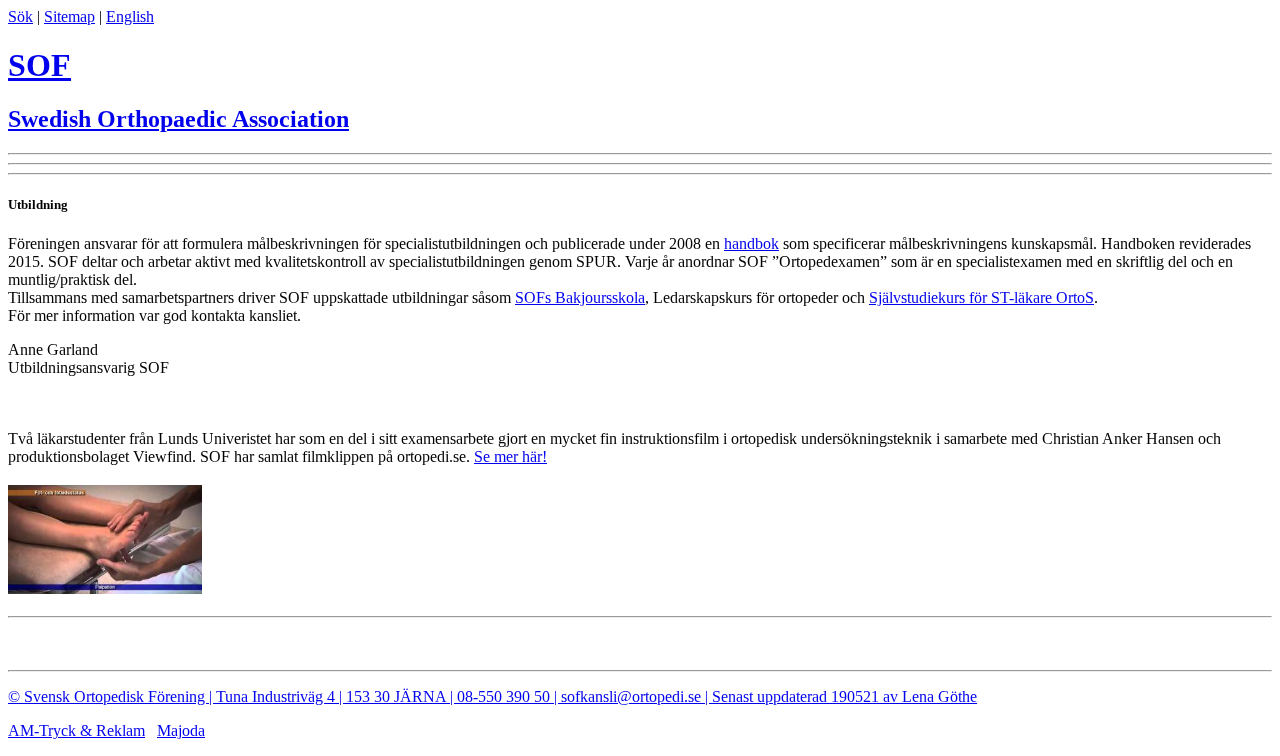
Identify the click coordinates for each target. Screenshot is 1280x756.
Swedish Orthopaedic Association (178, 119)
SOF (39, 65)
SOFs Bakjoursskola (580, 297)
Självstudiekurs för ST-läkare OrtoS (981, 297)
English (130, 16)
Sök (20, 16)
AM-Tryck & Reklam (76, 730)
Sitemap (69, 16)
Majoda (181, 730)
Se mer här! (510, 456)
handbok (751, 243)
